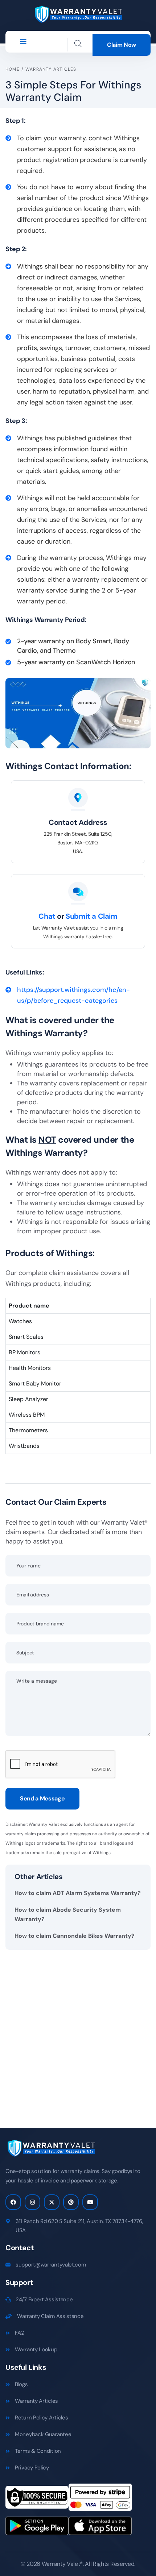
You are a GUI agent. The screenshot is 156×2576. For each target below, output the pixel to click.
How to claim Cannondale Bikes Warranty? (75, 1936)
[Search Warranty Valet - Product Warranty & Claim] (78, 43)
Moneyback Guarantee (43, 2434)
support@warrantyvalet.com (51, 2265)
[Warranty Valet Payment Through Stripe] (100, 2500)
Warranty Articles (51, 69)
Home (13, 69)
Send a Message (42, 1798)
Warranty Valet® (62, 2564)
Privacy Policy (32, 2468)
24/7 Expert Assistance (44, 2299)
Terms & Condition (38, 2451)
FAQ (20, 2333)
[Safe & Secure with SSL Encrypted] (37, 2500)
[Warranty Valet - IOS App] (100, 2528)
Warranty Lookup (36, 2349)
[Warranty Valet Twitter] (52, 2202)
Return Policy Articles (41, 2418)
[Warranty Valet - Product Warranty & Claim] (78, 14)
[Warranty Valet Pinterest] (71, 2202)
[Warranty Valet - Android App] (37, 2528)
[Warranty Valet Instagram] (32, 2202)
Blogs (21, 2384)
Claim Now (122, 45)
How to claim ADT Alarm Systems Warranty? (78, 1893)
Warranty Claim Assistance (50, 2316)
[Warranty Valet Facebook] (13, 2202)
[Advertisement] (78, 2033)
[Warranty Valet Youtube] (90, 2202)
